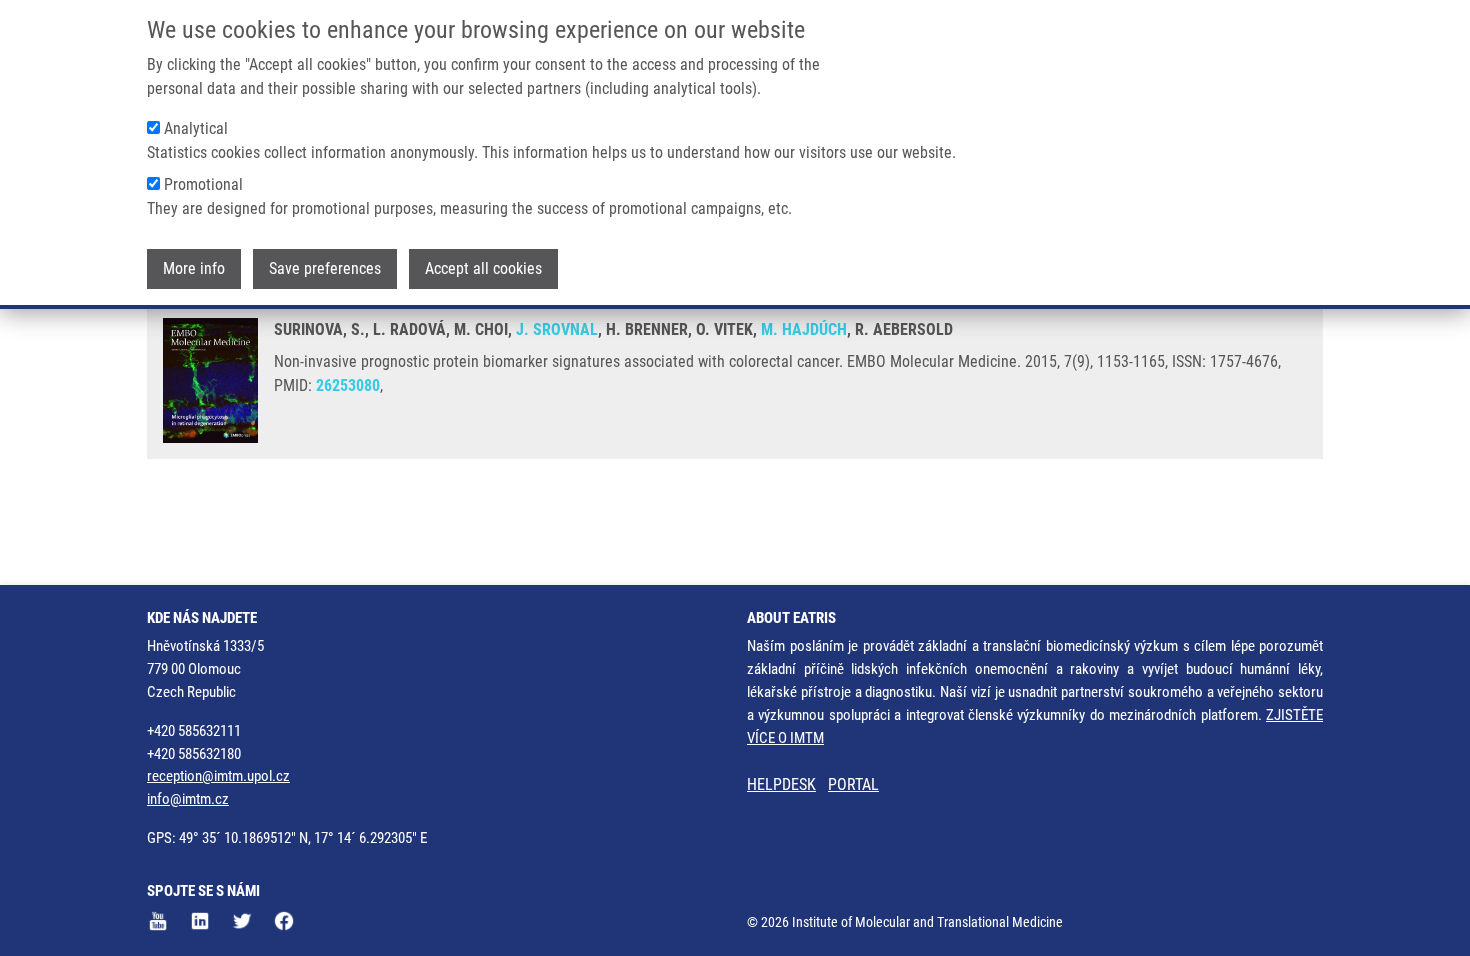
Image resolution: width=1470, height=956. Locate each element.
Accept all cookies (483, 268)
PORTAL (853, 784)
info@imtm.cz (188, 799)
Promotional (203, 184)
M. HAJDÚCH (804, 329)
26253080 (348, 385)
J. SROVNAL (557, 329)
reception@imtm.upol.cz (218, 776)
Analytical (196, 128)
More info (194, 268)
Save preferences (325, 268)
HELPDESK (781, 784)
